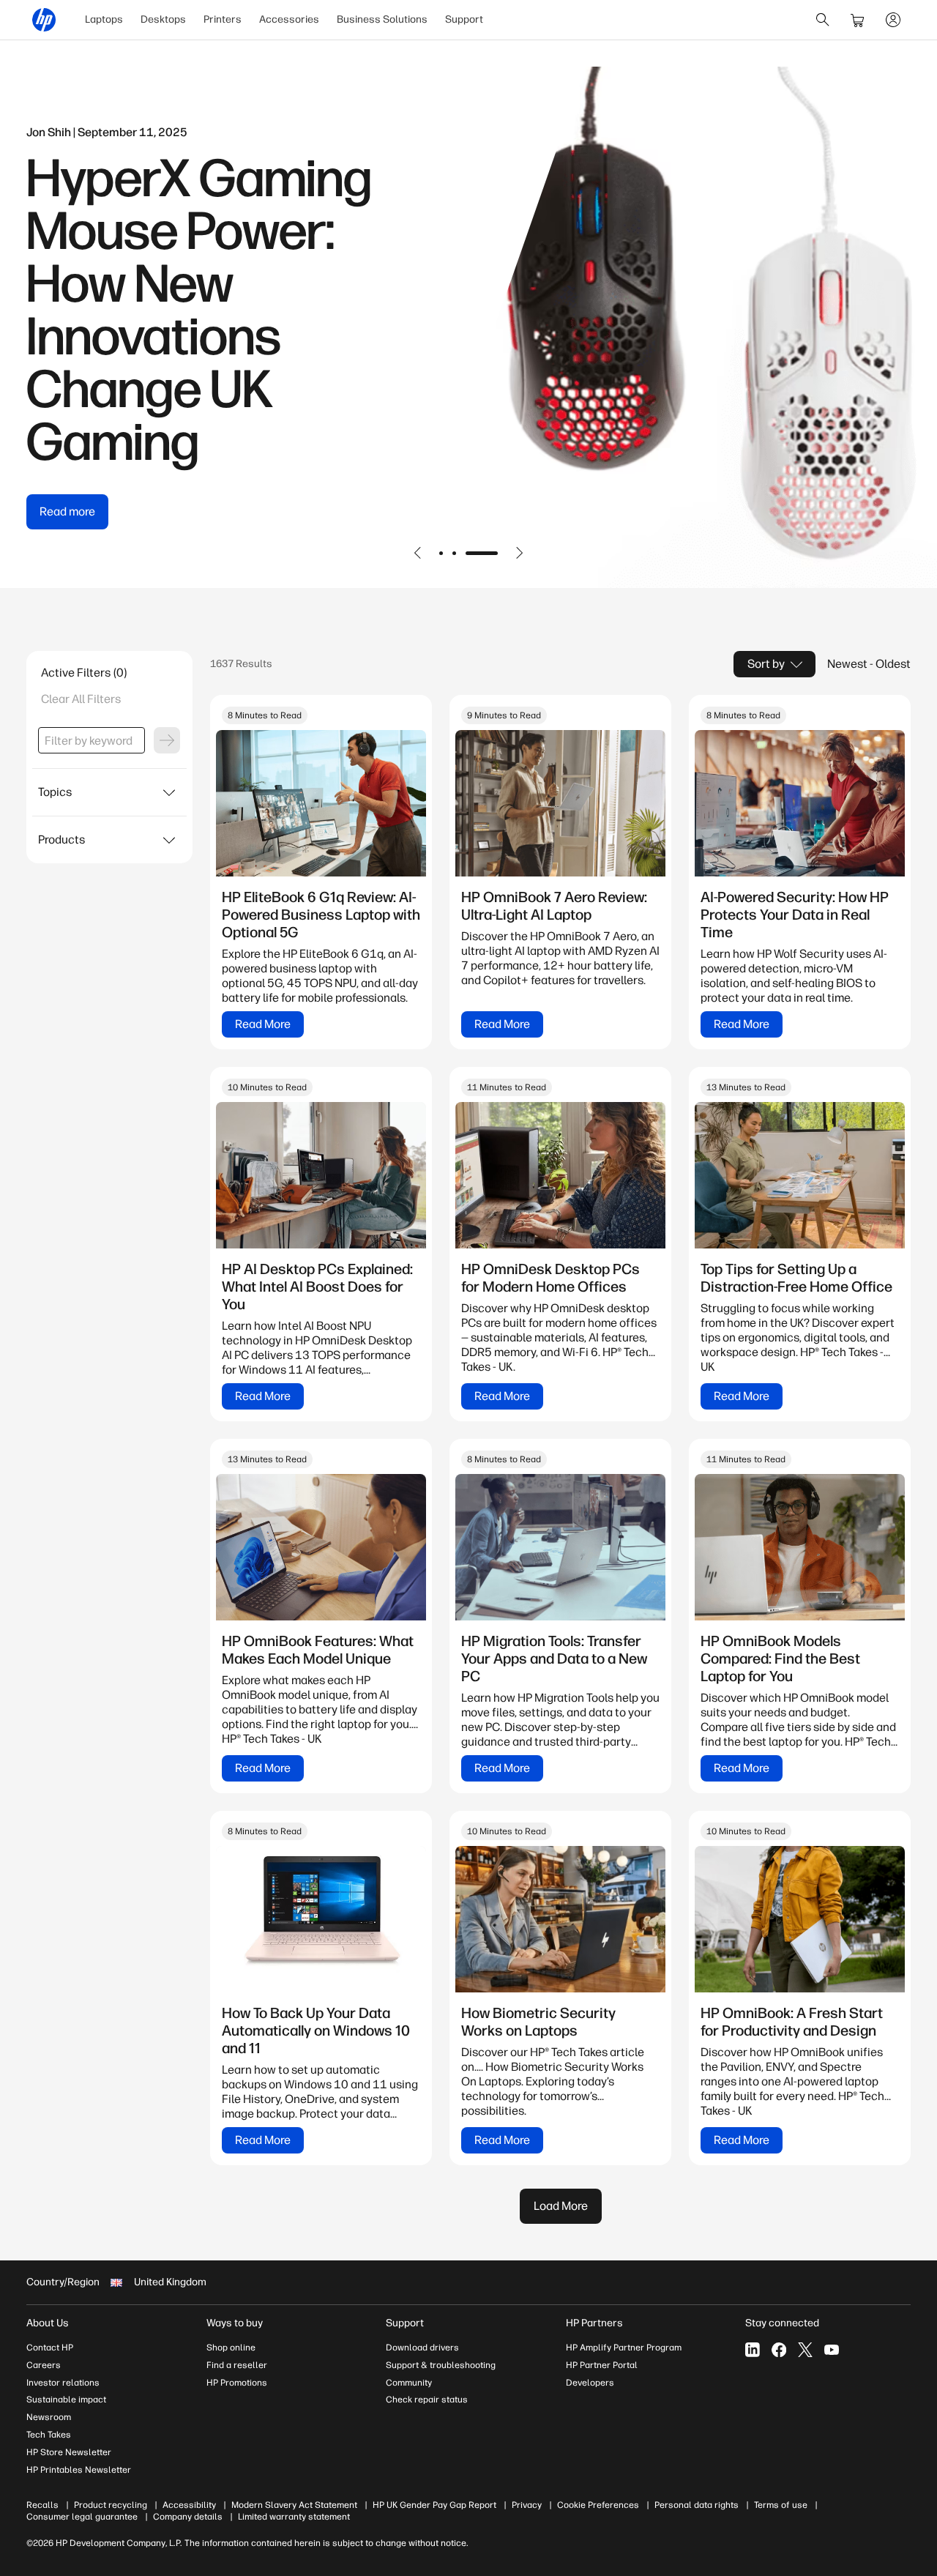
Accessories (289, 19)
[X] (805, 2350)
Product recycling (111, 2505)
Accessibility (189, 2505)
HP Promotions (237, 2383)
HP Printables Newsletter (79, 2470)
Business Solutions (382, 19)
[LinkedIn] (753, 2350)
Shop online (231, 2348)
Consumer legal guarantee (82, 2517)
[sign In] (893, 20)
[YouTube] (832, 2350)
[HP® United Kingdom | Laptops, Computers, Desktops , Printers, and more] (44, 20)
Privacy (527, 2505)
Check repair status (427, 2400)
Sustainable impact (66, 2400)
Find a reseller (237, 2365)
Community (409, 2383)
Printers (223, 19)
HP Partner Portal (602, 2365)
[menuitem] (104, 20)
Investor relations (63, 2383)
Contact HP (50, 2348)
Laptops (104, 19)
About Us (48, 2323)
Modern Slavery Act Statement (294, 2505)
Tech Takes (49, 2435)
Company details (188, 2517)
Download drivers (422, 2348)
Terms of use (781, 2505)
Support (464, 19)
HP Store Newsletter (69, 2452)
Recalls (42, 2505)
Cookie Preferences (598, 2505)
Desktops (163, 19)
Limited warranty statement (294, 2517)
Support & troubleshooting (441, 2365)
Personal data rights (697, 2505)
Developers (590, 2383)
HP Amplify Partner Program (624, 2348)
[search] (823, 20)
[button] (418, 553)
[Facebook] (779, 2350)
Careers (44, 2365)
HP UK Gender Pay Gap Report (434, 2505)
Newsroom (49, 2417)
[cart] (858, 20)
